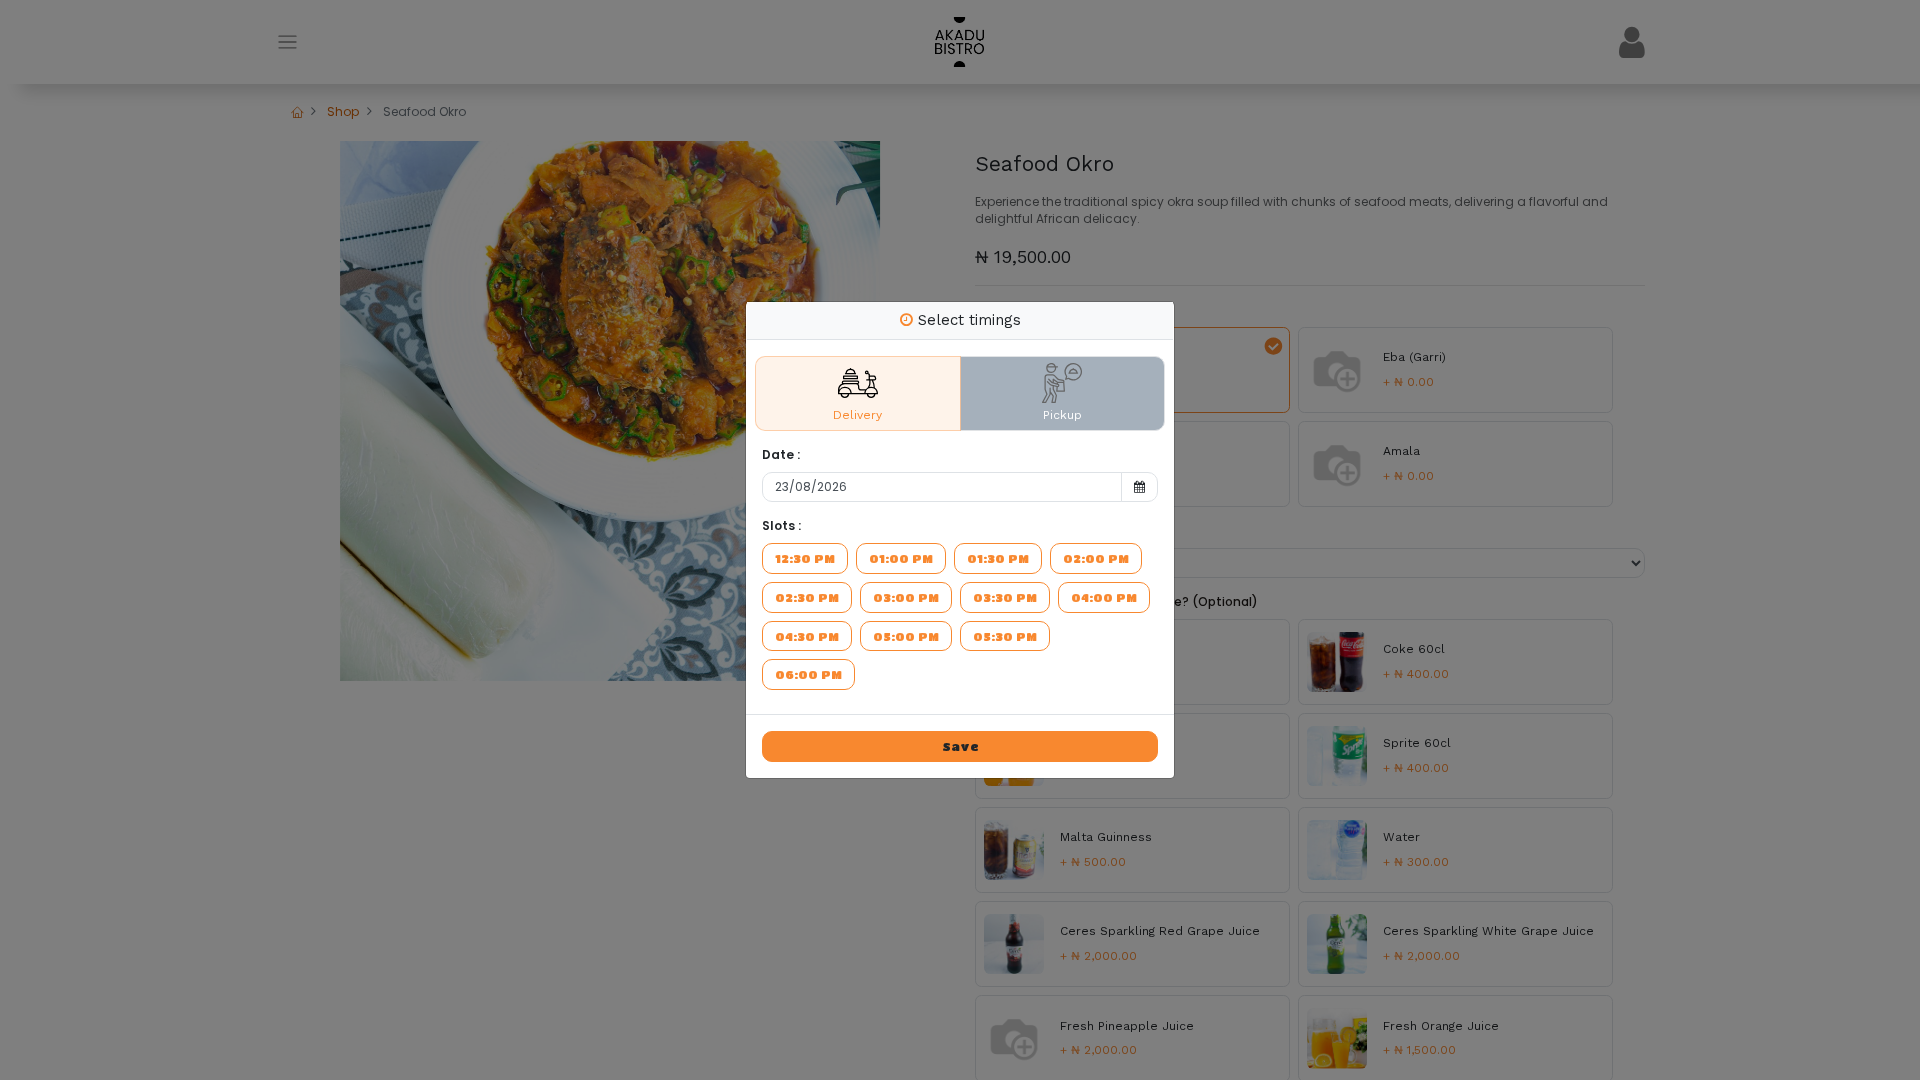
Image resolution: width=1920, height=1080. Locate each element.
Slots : (781, 526)
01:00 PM (901, 558)
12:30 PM (805, 558)
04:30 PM (807, 636)
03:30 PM (1005, 597)
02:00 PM (1096, 558)
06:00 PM (808, 674)
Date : (781, 455)
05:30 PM (1005, 636)
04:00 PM (1104, 597)
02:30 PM (807, 597)
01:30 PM (998, 558)
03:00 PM (906, 597)
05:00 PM (906, 636)
